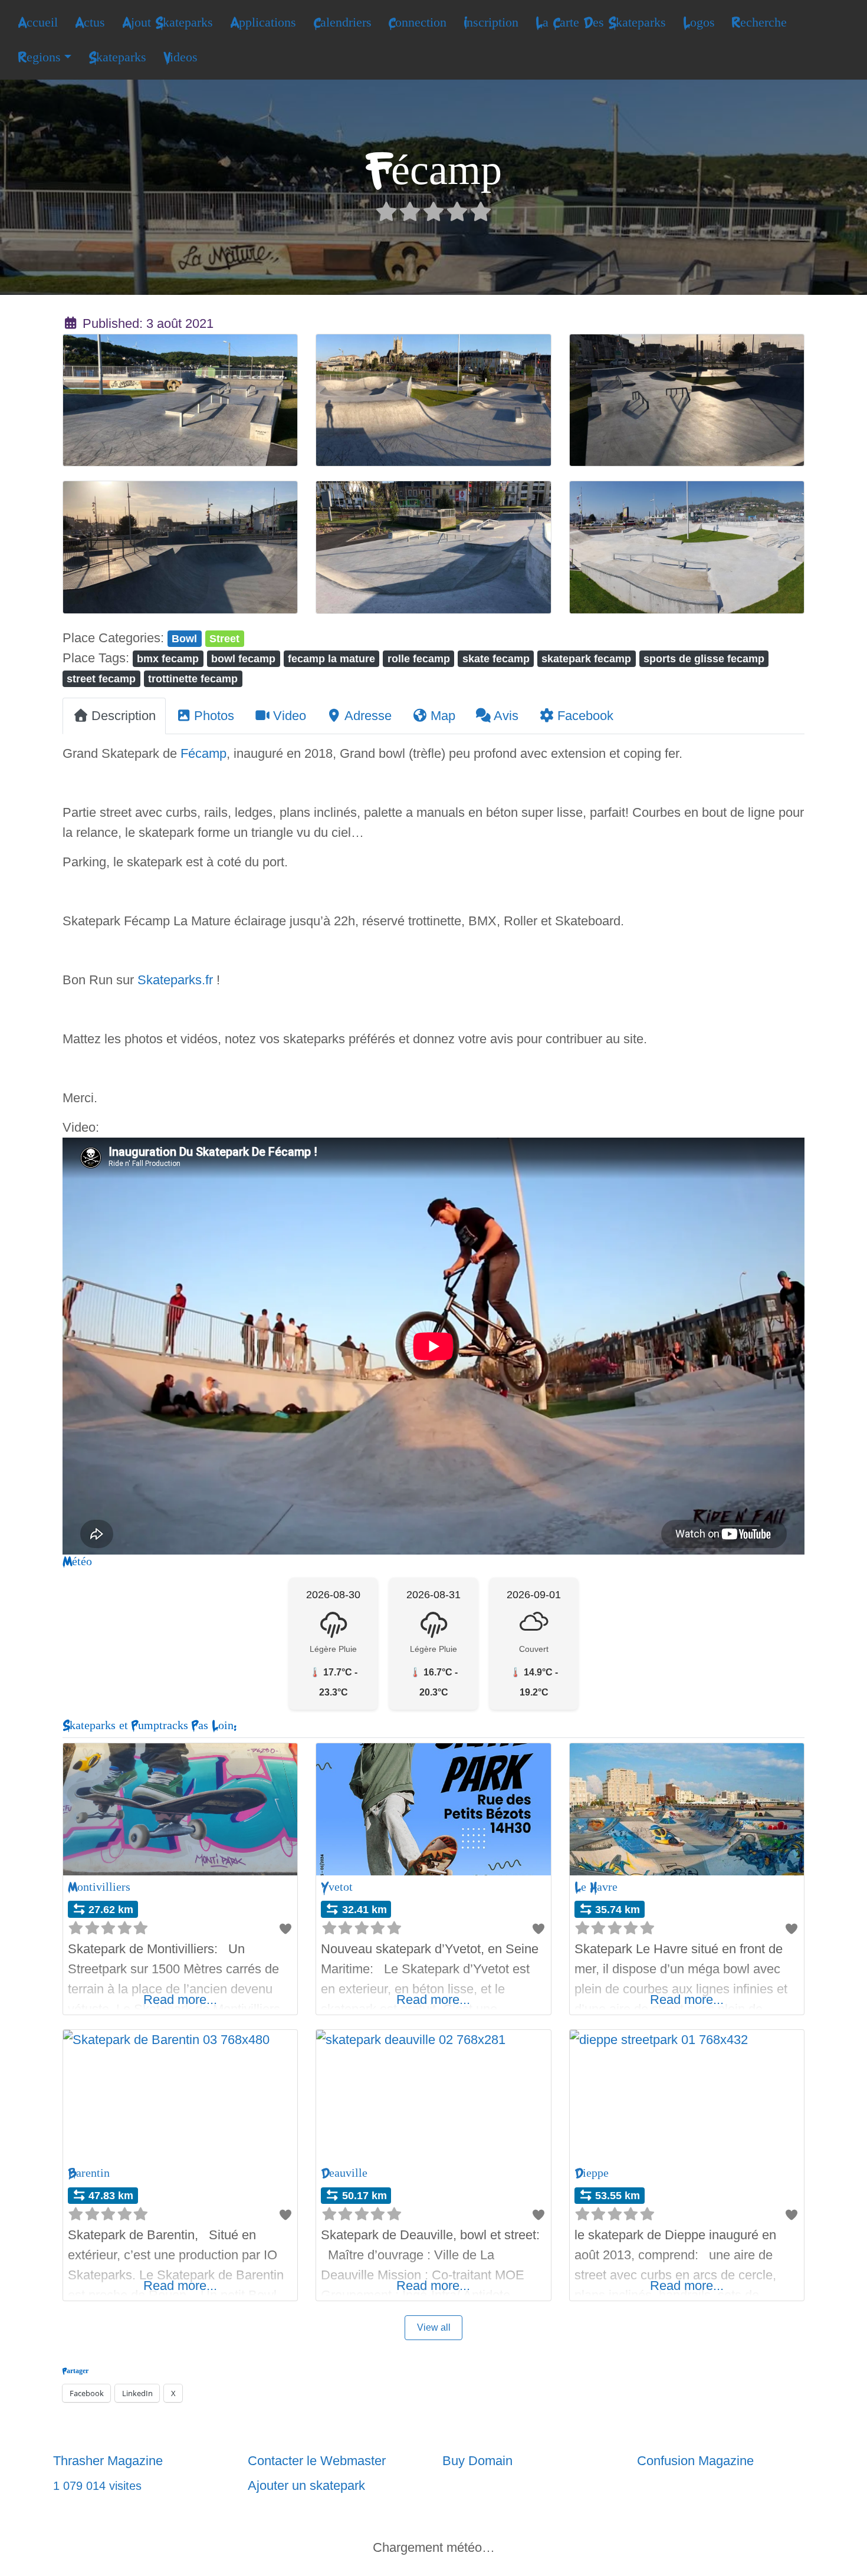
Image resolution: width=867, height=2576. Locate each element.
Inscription (491, 22)
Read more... (180, 2000)
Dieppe (592, 2173)
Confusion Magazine (695, 2461)
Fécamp (203, 753)
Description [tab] (124, 716)
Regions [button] (39, 57)
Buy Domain (477, 2461)
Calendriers (342, 22)
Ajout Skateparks (168, 22)
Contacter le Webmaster (317, 2461)
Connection (417, 22)
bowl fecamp (243, 658)
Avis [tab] (506, 716)
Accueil (38, 22)
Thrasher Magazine (108, 2461)
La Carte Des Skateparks (601, 22)
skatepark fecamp (586, 658)
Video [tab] (290, 716)
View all (434, 2327)
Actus (90, 22)
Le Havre (596, 1887)
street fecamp (101, 678)
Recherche (759, 22)
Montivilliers (99, 1887)
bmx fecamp (168, 658)
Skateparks (117, 57)
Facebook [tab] (585, 716)
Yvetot (337, 1887)
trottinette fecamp (193, 678)
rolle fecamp (419, 658)
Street (224, 638)
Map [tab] (443, 716)
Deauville (344, 2173)
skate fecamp (496, 658)
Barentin (89, 2173)
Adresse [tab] (368, 716)
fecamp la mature (331, 658)
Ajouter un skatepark (306, 2485)
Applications (263, 22)
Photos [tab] (214, 716)
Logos (699, 22)
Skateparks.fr (175, 980)
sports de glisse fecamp (704, 658)
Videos (180, 57)
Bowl (184, 638)
